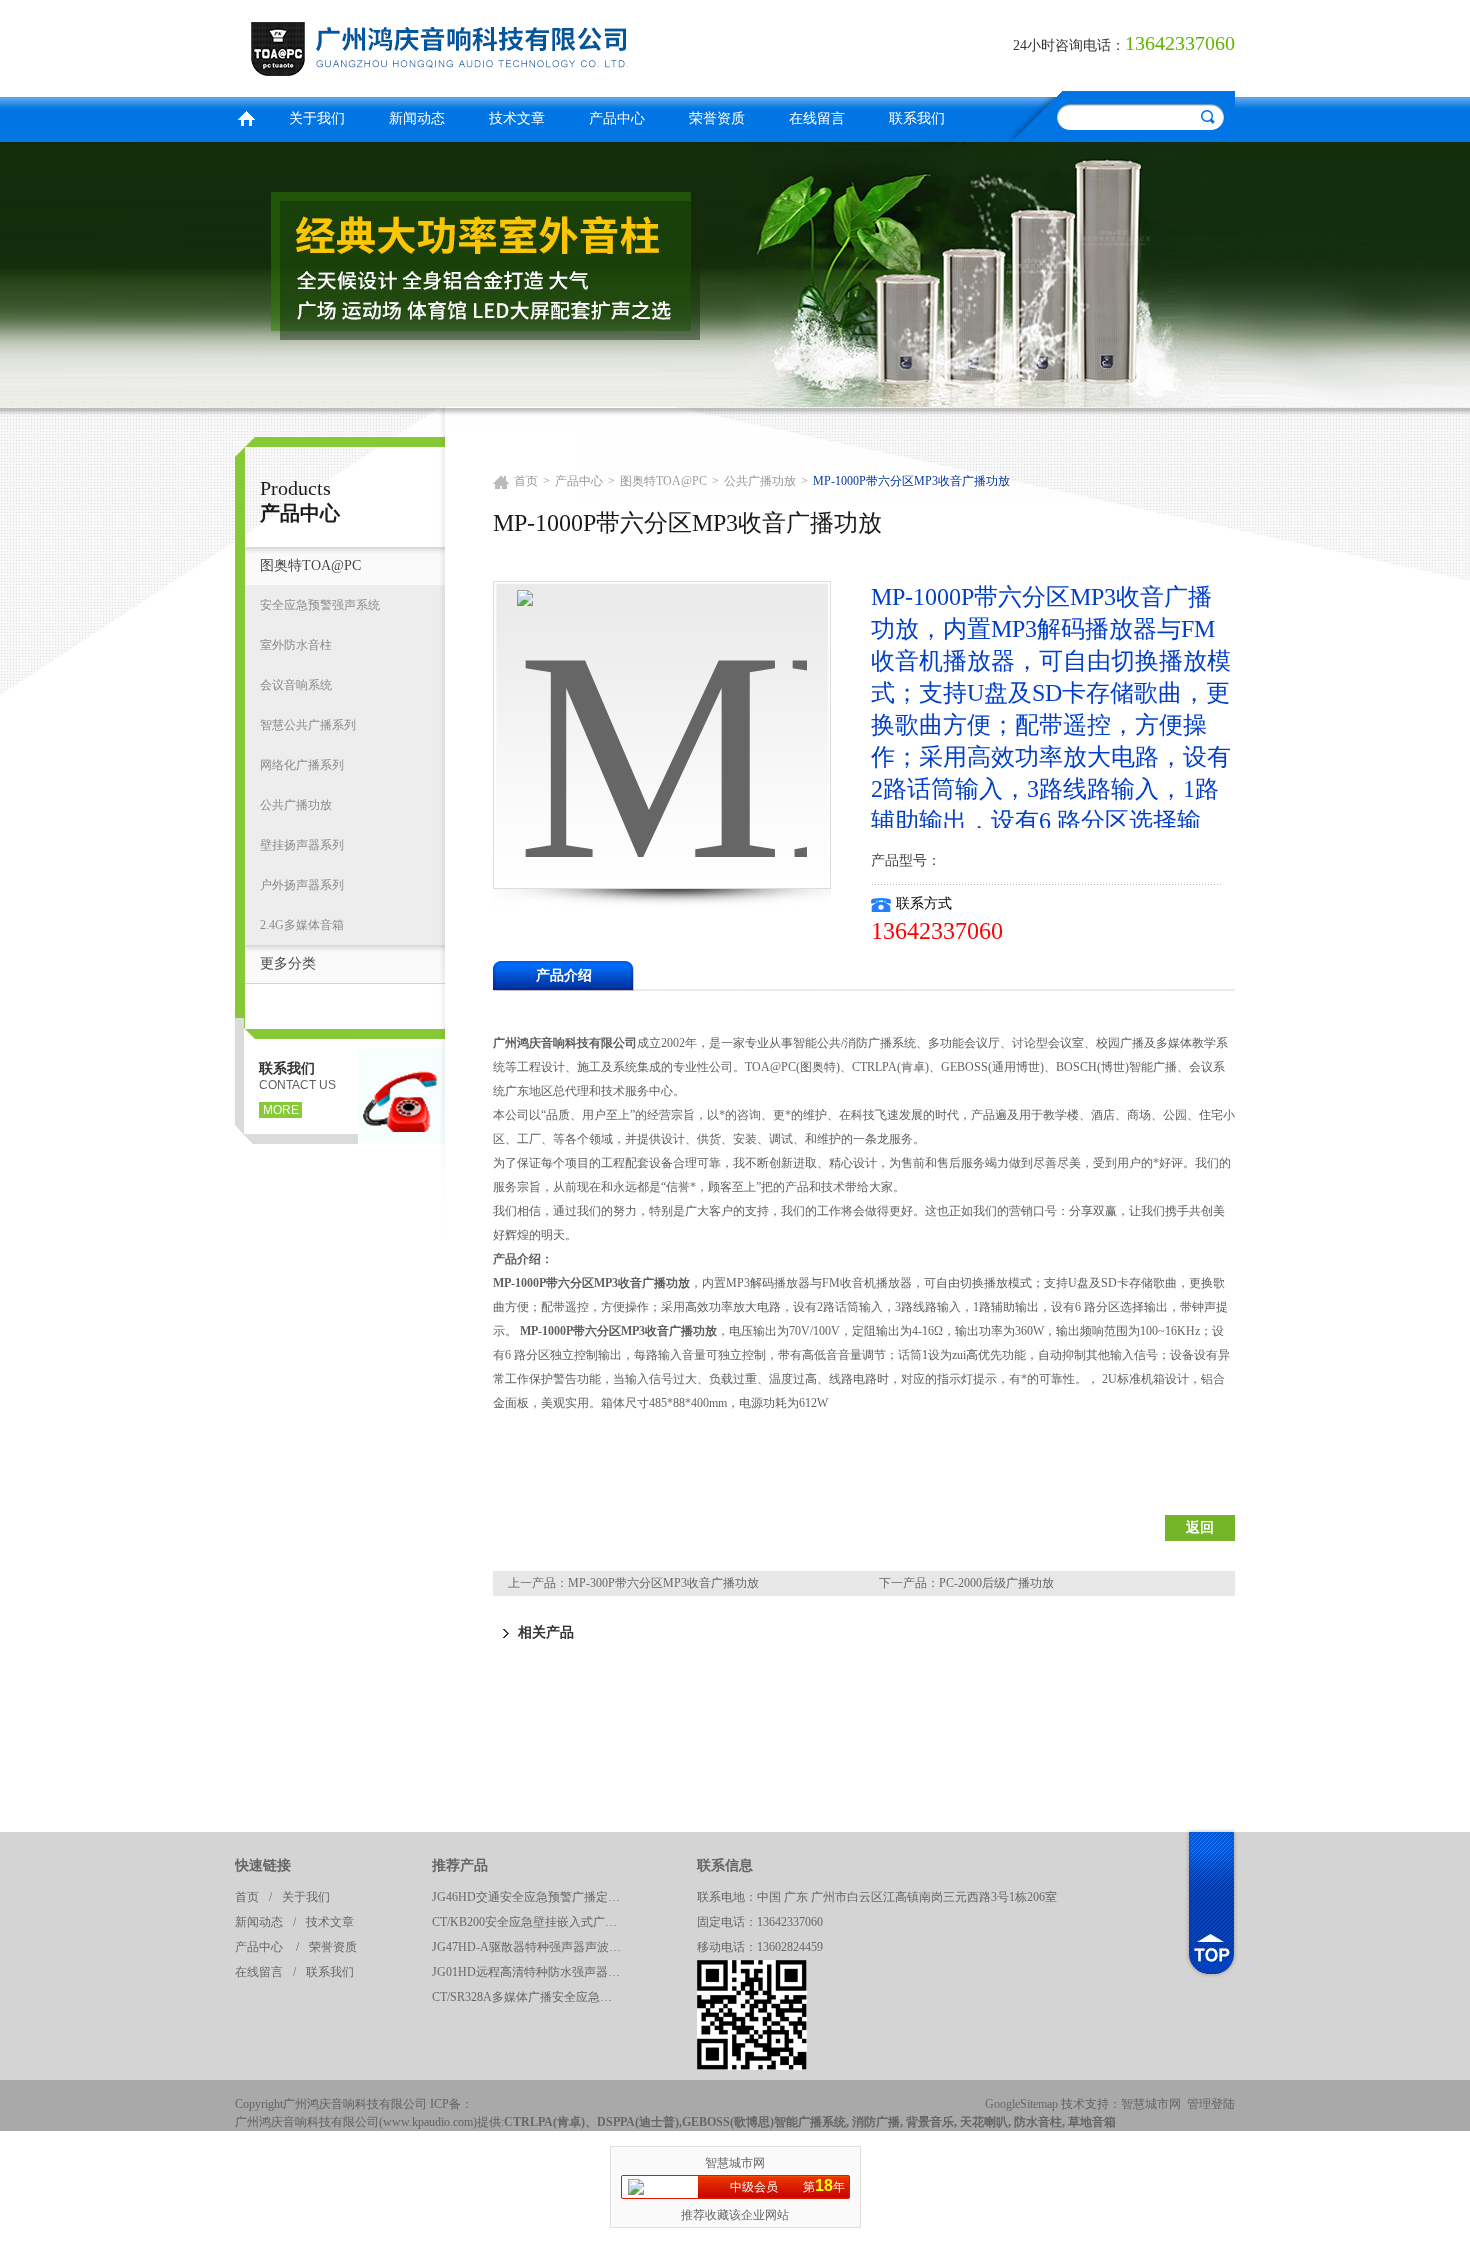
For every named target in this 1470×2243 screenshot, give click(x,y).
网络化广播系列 (302, 765)
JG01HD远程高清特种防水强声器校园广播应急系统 (532, 1972)
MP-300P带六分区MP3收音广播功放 (663, 1583)
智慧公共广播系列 (308, 725)
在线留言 (817, 118)
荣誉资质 (717, 118)
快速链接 (263, 1865)
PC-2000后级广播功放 (996, 1583)
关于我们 (317, 118)
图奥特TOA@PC (310, 565)
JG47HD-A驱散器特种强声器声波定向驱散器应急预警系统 (532, 1947)
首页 (246, 116)
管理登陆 (1211, 2104)
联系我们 (917, 118)
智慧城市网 (1151, 2104)
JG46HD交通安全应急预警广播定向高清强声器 (532, 1897)
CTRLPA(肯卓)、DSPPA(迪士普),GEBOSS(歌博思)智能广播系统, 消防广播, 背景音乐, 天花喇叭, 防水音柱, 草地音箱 (810, 2122)
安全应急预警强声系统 (320, 605)
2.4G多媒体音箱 (302, 925)
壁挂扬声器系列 (302, 845)
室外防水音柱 (296, 645)
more (281, 1110)
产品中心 (617, 118)
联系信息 (725, 1865)
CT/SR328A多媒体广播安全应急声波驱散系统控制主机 (532, 1997)
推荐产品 (460, 1865)
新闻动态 (417, 118)
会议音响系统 (296, 685)
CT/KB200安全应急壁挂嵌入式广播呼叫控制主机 (532, 1922)
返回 (1200, 1527)
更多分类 (288, 963)
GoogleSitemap (1021, 2104)
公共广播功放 (296, 805)
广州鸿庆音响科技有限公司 (480, 45)
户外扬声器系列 (302, 885)
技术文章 (517, 118)
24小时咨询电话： (1069, 45)
